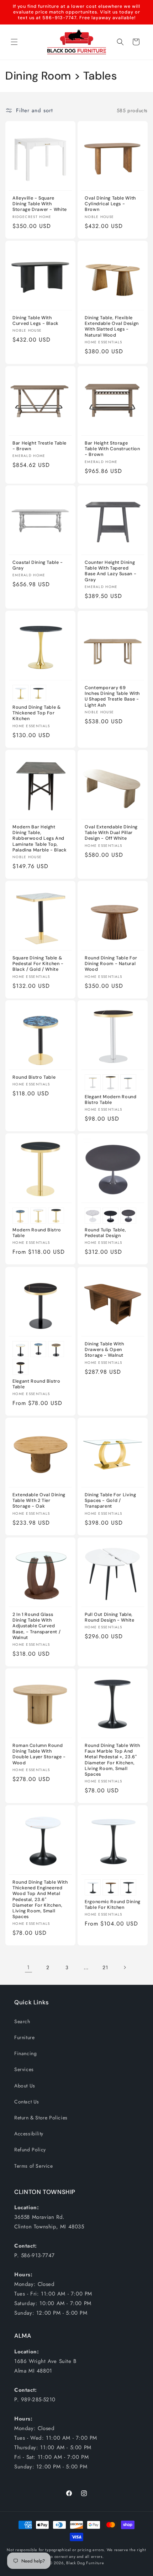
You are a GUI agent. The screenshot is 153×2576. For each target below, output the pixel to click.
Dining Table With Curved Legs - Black (36, 321)
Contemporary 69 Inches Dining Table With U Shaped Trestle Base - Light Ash (112, 696)
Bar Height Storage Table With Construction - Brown (112, 449)
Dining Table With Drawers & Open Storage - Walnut (104, 1350)
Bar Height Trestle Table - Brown (39, 446)
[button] (14, 42)
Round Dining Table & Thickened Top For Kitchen (37, 713)
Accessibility (29, 2134)
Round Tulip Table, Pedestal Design (105, 1233)
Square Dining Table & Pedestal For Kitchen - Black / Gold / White (38, 964)
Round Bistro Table (34, 1077)
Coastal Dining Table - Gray (38, 565)
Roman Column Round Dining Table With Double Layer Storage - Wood (39, 1754)
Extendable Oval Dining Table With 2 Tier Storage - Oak (39, 1501)
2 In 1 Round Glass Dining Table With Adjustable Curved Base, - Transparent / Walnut (36, 1626)
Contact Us (27, 2102)
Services (24, 2069)
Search (22, 2021)
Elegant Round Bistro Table (36, 1384)
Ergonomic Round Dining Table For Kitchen (113, 1905)
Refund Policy (30, 2150)
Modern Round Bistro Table (37, 1233)
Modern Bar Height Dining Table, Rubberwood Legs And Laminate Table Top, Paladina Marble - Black (40, 838)
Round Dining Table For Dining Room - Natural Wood (111, 964)
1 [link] (28, 1967)
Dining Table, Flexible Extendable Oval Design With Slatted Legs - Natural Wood (112, 326)
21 (105, 1967)
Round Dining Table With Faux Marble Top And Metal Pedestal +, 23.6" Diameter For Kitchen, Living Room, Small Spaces (112, 1760)
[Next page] (125, 1967)
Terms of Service (34, 2166)
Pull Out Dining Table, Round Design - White (110, 1617)
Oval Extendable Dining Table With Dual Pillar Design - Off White (111, 833)
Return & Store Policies (41, 2118)
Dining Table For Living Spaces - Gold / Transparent (110, 1501)
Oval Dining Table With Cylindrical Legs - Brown (110, 204)
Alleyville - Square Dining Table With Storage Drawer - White (40, 204)
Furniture (24, 2037)
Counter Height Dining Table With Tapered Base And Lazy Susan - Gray (110, 571)
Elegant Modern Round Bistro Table (111, 1100)
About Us (25, 2086)
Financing (25, 2053)
